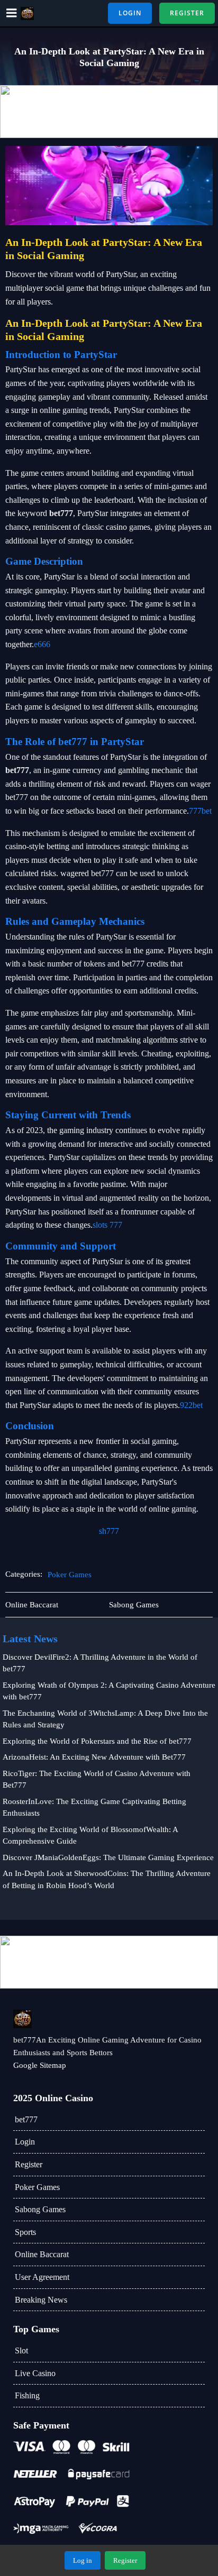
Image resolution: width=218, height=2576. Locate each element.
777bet (200, 811)
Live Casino (35, 2373)
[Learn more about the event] (109, 112)
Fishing (27, 2395)
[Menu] (12, 13)
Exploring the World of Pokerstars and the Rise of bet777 (97, 1741)
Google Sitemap (40, 2065)
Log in (83, 2560)
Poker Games (70, 1575)
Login (25, 2142)
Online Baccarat (42, 2254)
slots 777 (107, 1225)
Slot (21, 2350)
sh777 (109, 1531)
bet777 (26, 2119)
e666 (42, 644)
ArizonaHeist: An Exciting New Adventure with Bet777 (94, 1757)
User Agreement (42, 2277)
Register (29, 2164)
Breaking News (41, 2300)
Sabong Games (40, 2209)
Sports (25, 2232)
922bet (191, 1405)
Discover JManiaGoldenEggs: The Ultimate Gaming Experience (108, 1857)
